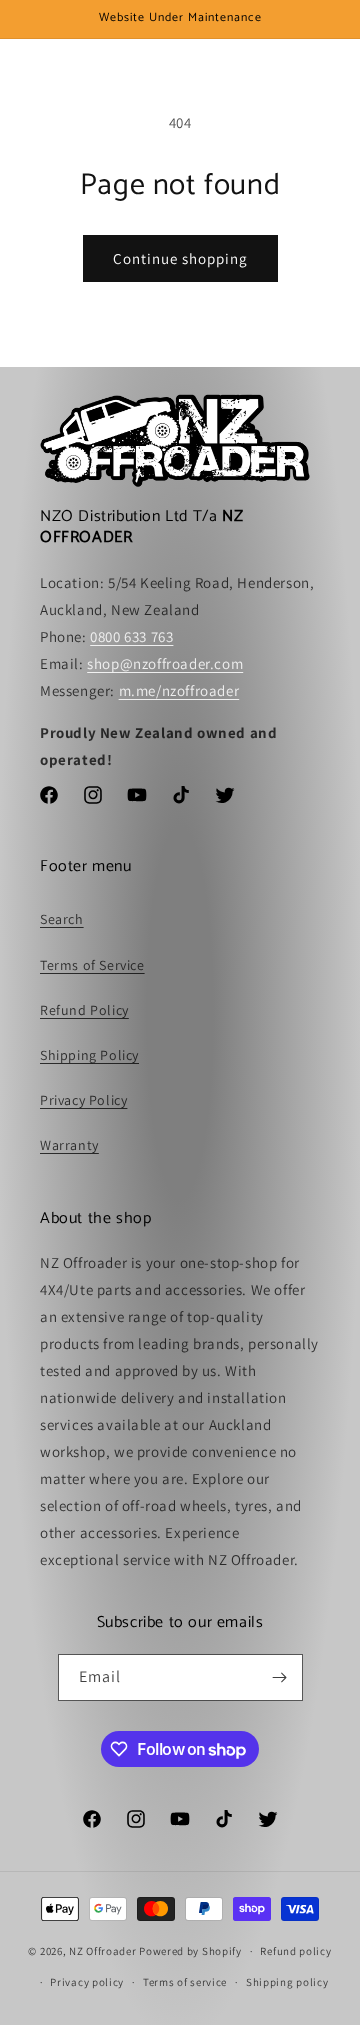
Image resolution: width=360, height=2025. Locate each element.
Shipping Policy (89, 1055)
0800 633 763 (131, 636)
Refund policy (295, 1951)
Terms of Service (92, 965)
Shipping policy (287, 1982)
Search (62, 919)
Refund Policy (84, 1010)
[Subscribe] (280, 1677)
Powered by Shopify (190, 1951)
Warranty (69, 1145)
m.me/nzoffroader (179, 690)
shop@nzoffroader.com (165, 663)
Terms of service (185, 1982)
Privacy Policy (83, 1100)
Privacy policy (87, 1982)
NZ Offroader (102, 1951)
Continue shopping (180, 258)
